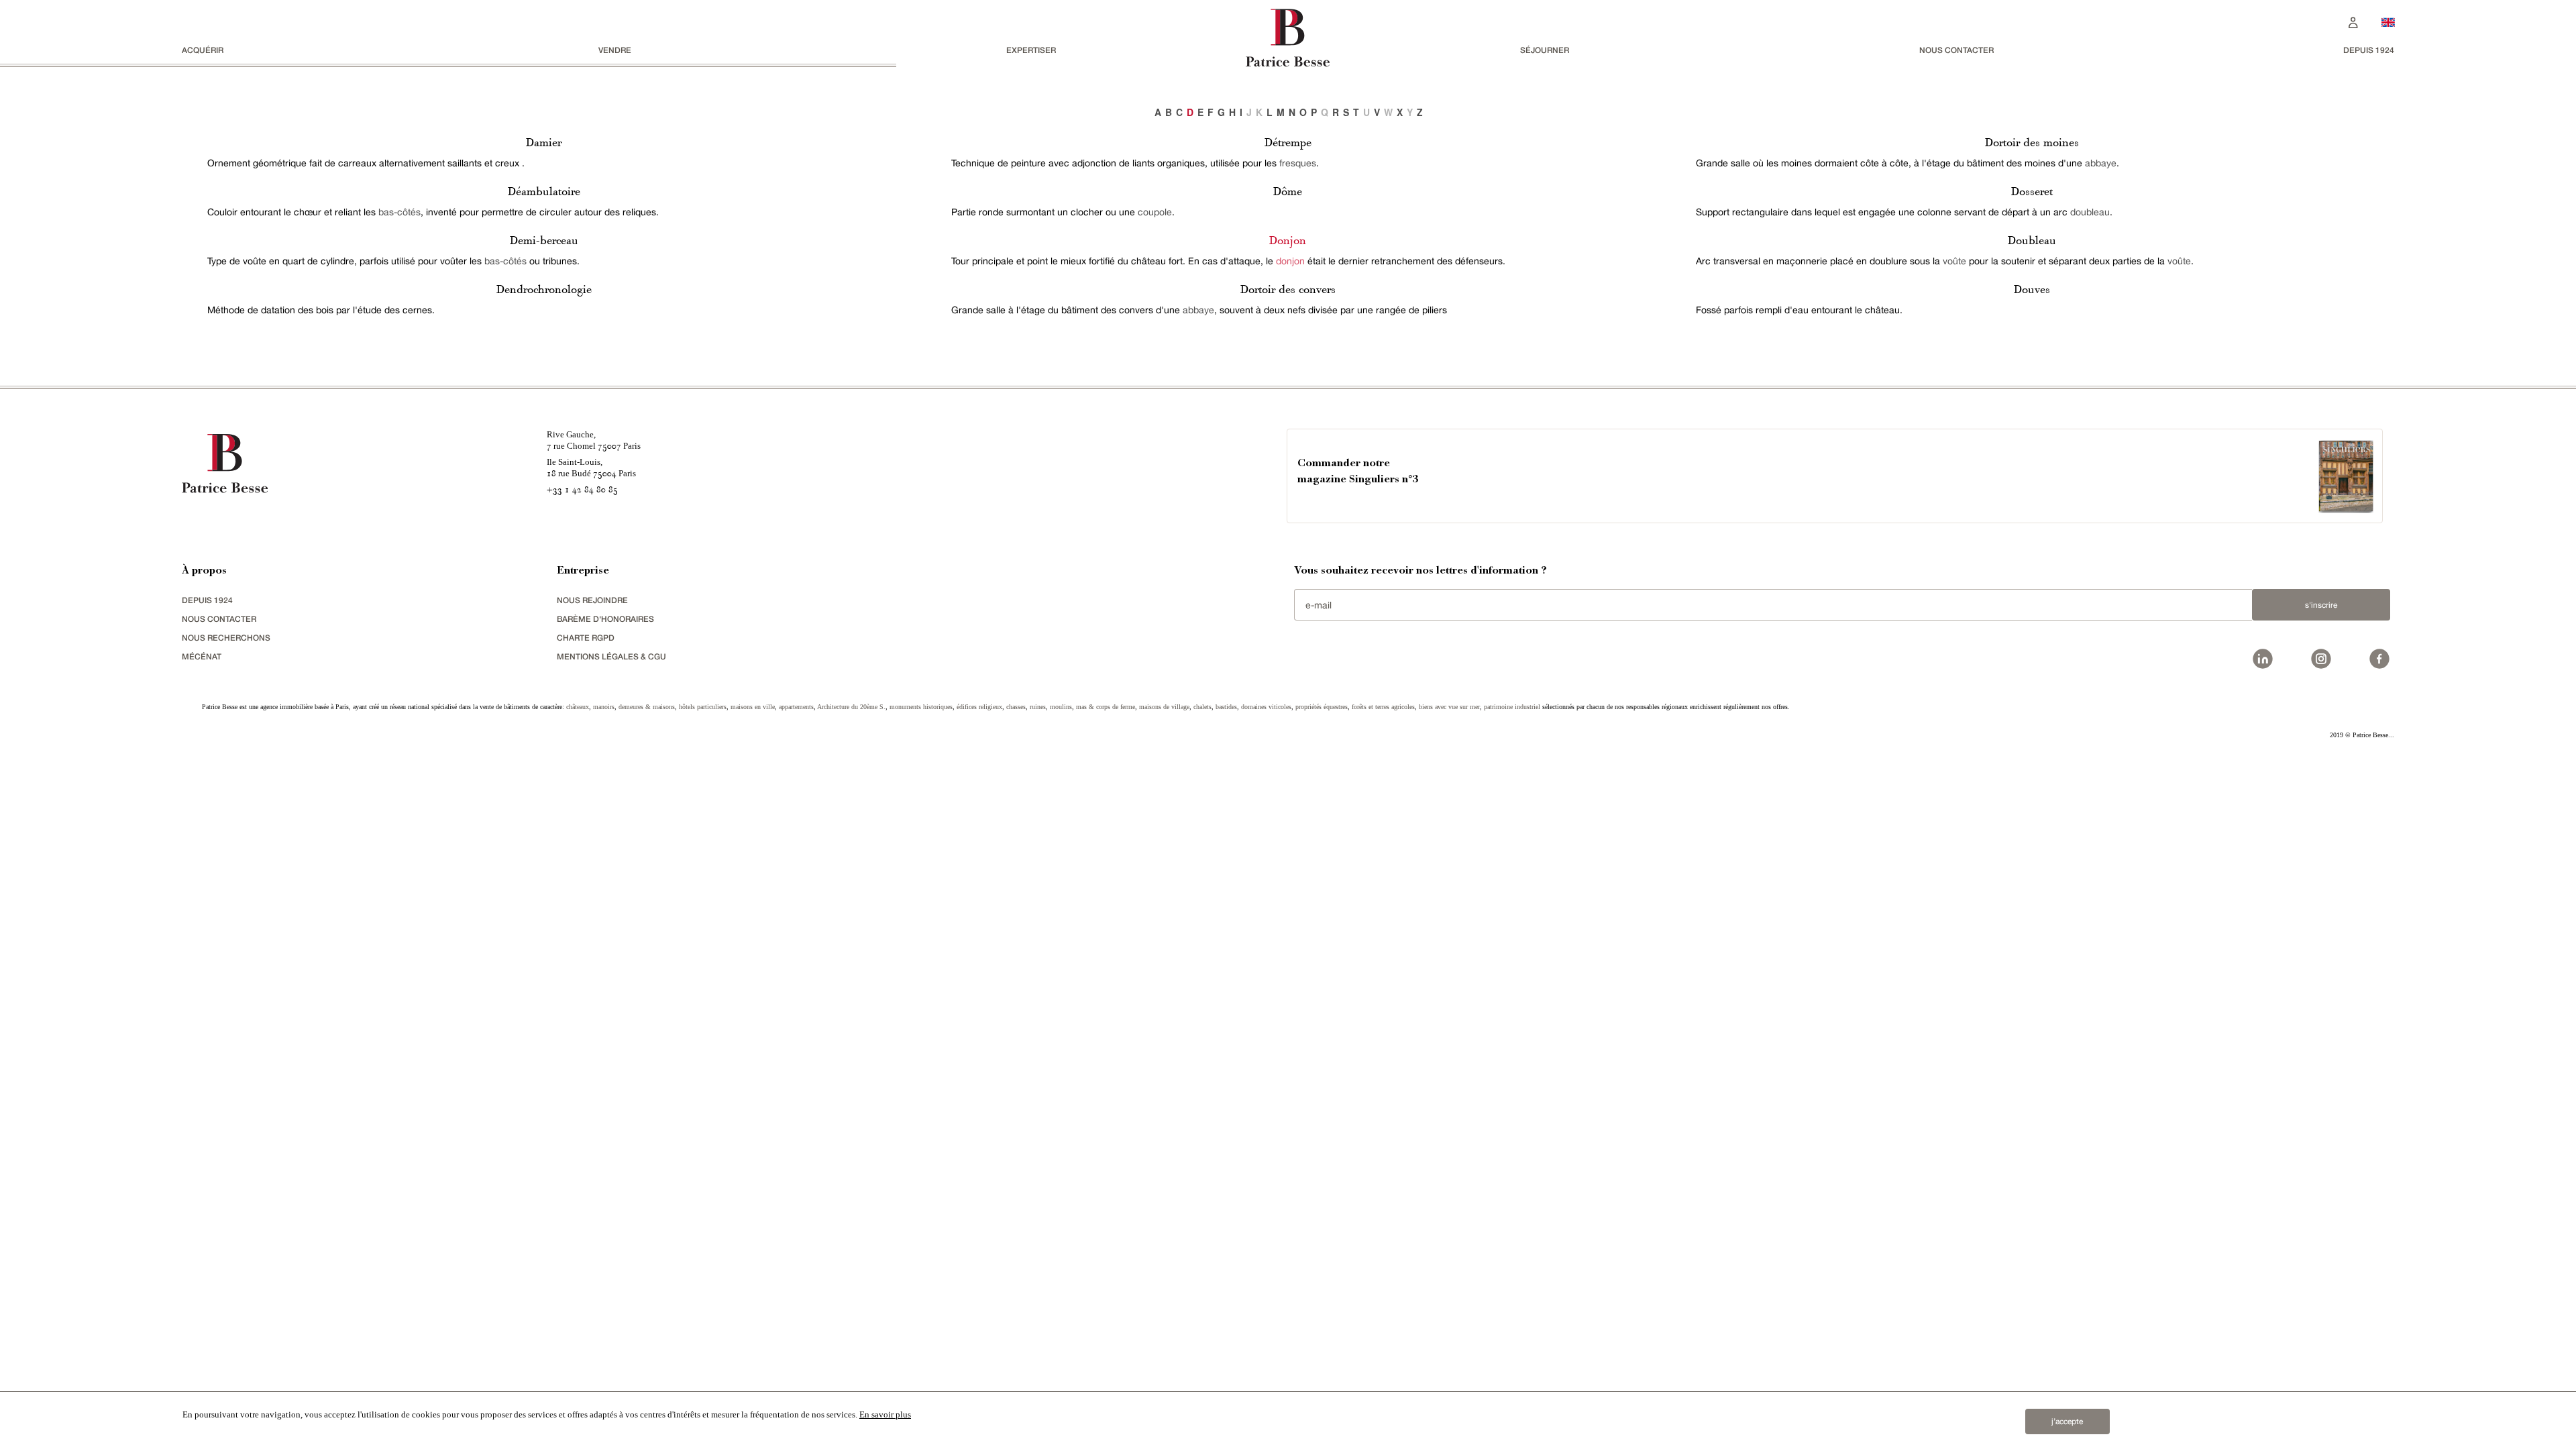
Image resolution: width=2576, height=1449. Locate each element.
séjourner (1545, 50)
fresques (1298, 163)
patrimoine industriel (1512, 707)
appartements (796, 707)
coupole (1155, 212)
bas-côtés (399, 212)
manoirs (604, 707)
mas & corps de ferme (1106, 707)
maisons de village (1164, 707)
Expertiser (1031, 50)
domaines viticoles (1266, 707)
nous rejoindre (592, 600)
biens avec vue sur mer (1449, 707)
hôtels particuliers (703, 707)
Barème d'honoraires (605, 619)
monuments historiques (921, 707)
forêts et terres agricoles (1383, 707)
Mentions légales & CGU (611, 656)
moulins (1061, 707)
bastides (1226, 707)
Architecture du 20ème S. (851, 707)
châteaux (578, 707)
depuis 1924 (2369, 50)
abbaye (1198, 310)
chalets (1202, 707)
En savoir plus (885, 1414)
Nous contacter (1956, 50)
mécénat (202, 656)
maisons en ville (753, 707)
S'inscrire (2321, 605)
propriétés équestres (1322, 707)
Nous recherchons (226, 638)
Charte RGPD (586, 638)
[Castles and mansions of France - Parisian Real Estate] (2388, 22)
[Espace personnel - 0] (2353, 21)
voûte (1954, 261)
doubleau (2090, 212)
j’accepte (2067, 1421)
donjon (1290, 261)
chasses (1016, 707)
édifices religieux (979, 707)
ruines (1038, 707)
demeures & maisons (647, 707)
